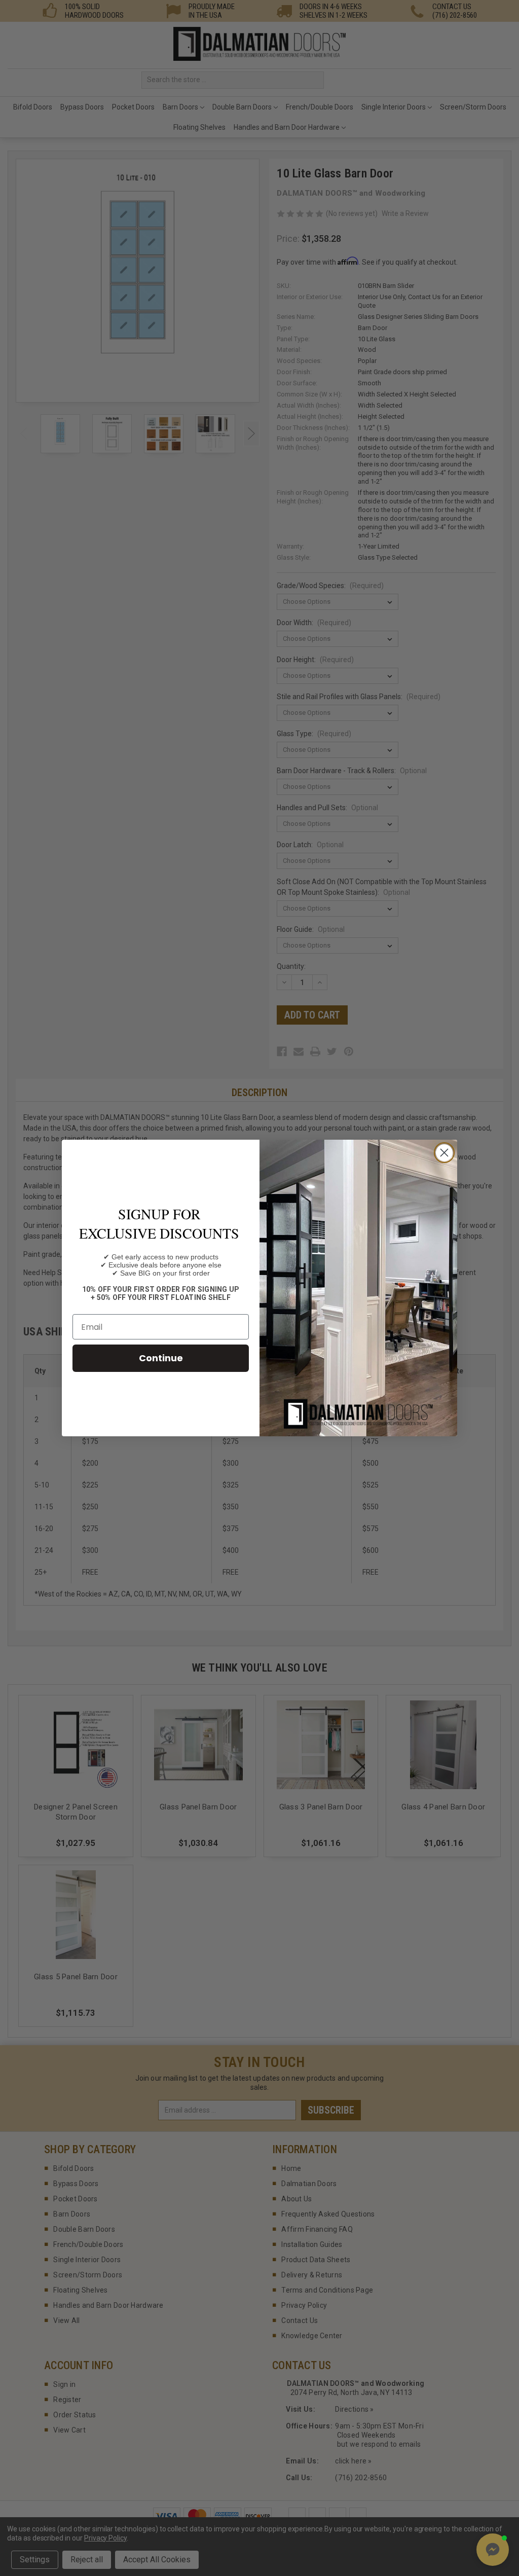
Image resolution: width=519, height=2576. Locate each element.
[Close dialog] (444, 1153)
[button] (493, 2550)
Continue (161, 1358)
